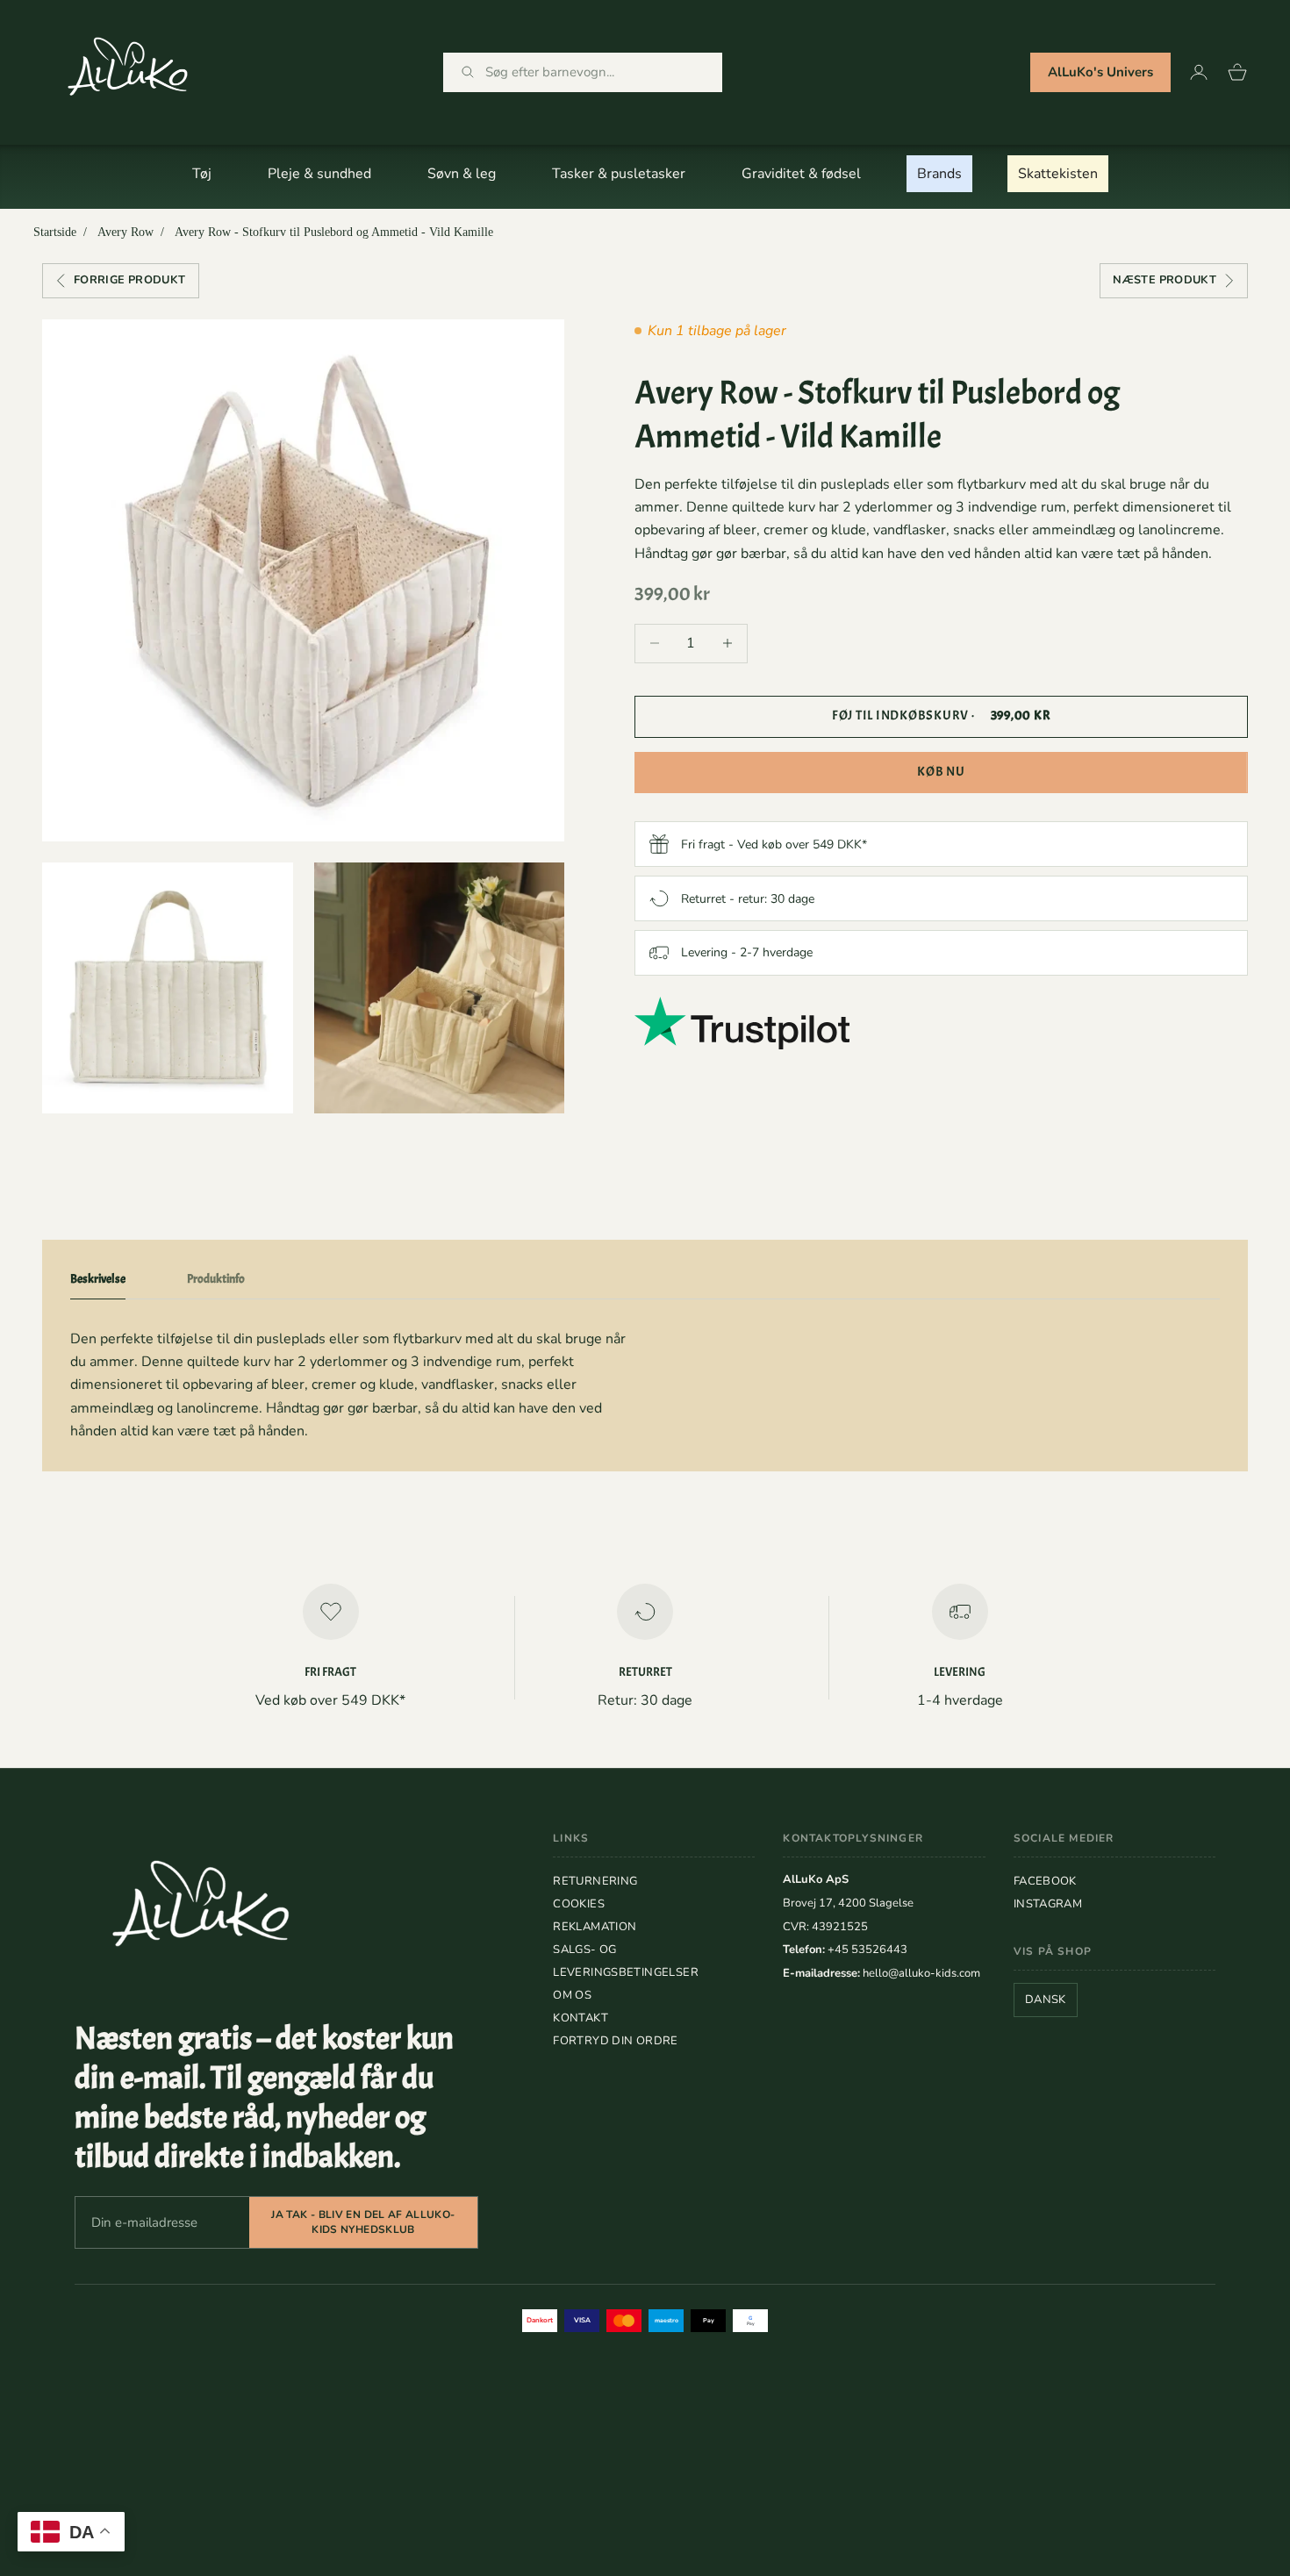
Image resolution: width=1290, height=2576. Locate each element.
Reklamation (595, 1927)
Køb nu (941, 772)
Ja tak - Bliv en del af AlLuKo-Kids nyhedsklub (363, 2222)
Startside (55, 232)
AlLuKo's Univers (1100, 72)
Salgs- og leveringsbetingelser (626, 1961)
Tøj (202, 174)
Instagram (1048, 1904)
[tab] (98, 1283)
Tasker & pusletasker (619, 174)
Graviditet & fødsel (801, 174)
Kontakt (580, 2018)
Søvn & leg (462, 174)
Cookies (579, 1904)
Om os (572, 1995)
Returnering (595, 1881)
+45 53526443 (867, 1950)
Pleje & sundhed (319, 174)
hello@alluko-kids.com (921, 1973)
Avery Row (125, 232)
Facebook (1045, 1881)
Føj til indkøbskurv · (942, 716)
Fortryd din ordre (616, 2041)
